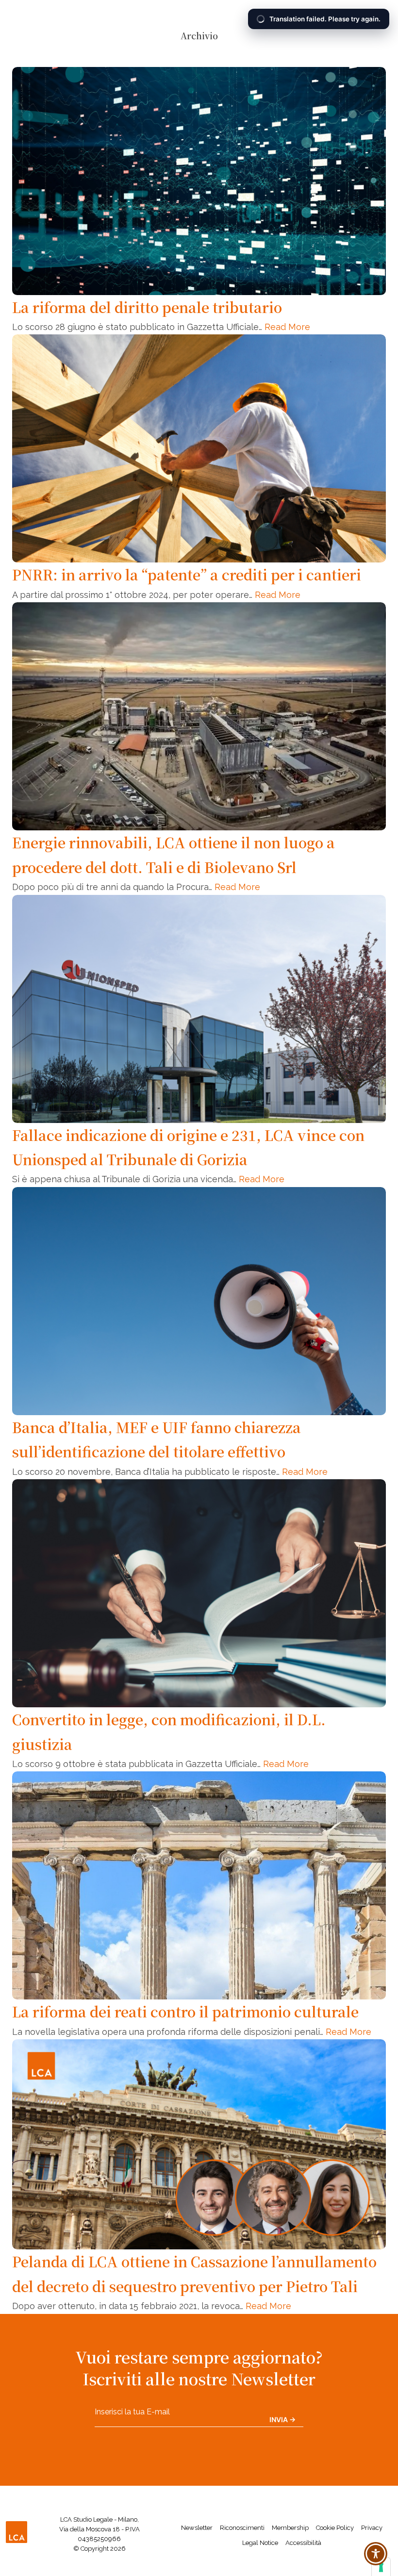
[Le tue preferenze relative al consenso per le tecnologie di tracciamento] (381, 2567)
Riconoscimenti (242, 2528)
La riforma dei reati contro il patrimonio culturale (185, 2011)
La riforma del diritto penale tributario (147, 307)
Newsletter (197, 2528)
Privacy (372, 2528)
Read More (287, 327)
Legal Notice (260, 2543)
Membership (290, 2528)
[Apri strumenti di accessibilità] (376, 2554)
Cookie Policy (335, 2528)
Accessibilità (303, 2543)
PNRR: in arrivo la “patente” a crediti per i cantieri (187, 574)
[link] (17, 2534)
